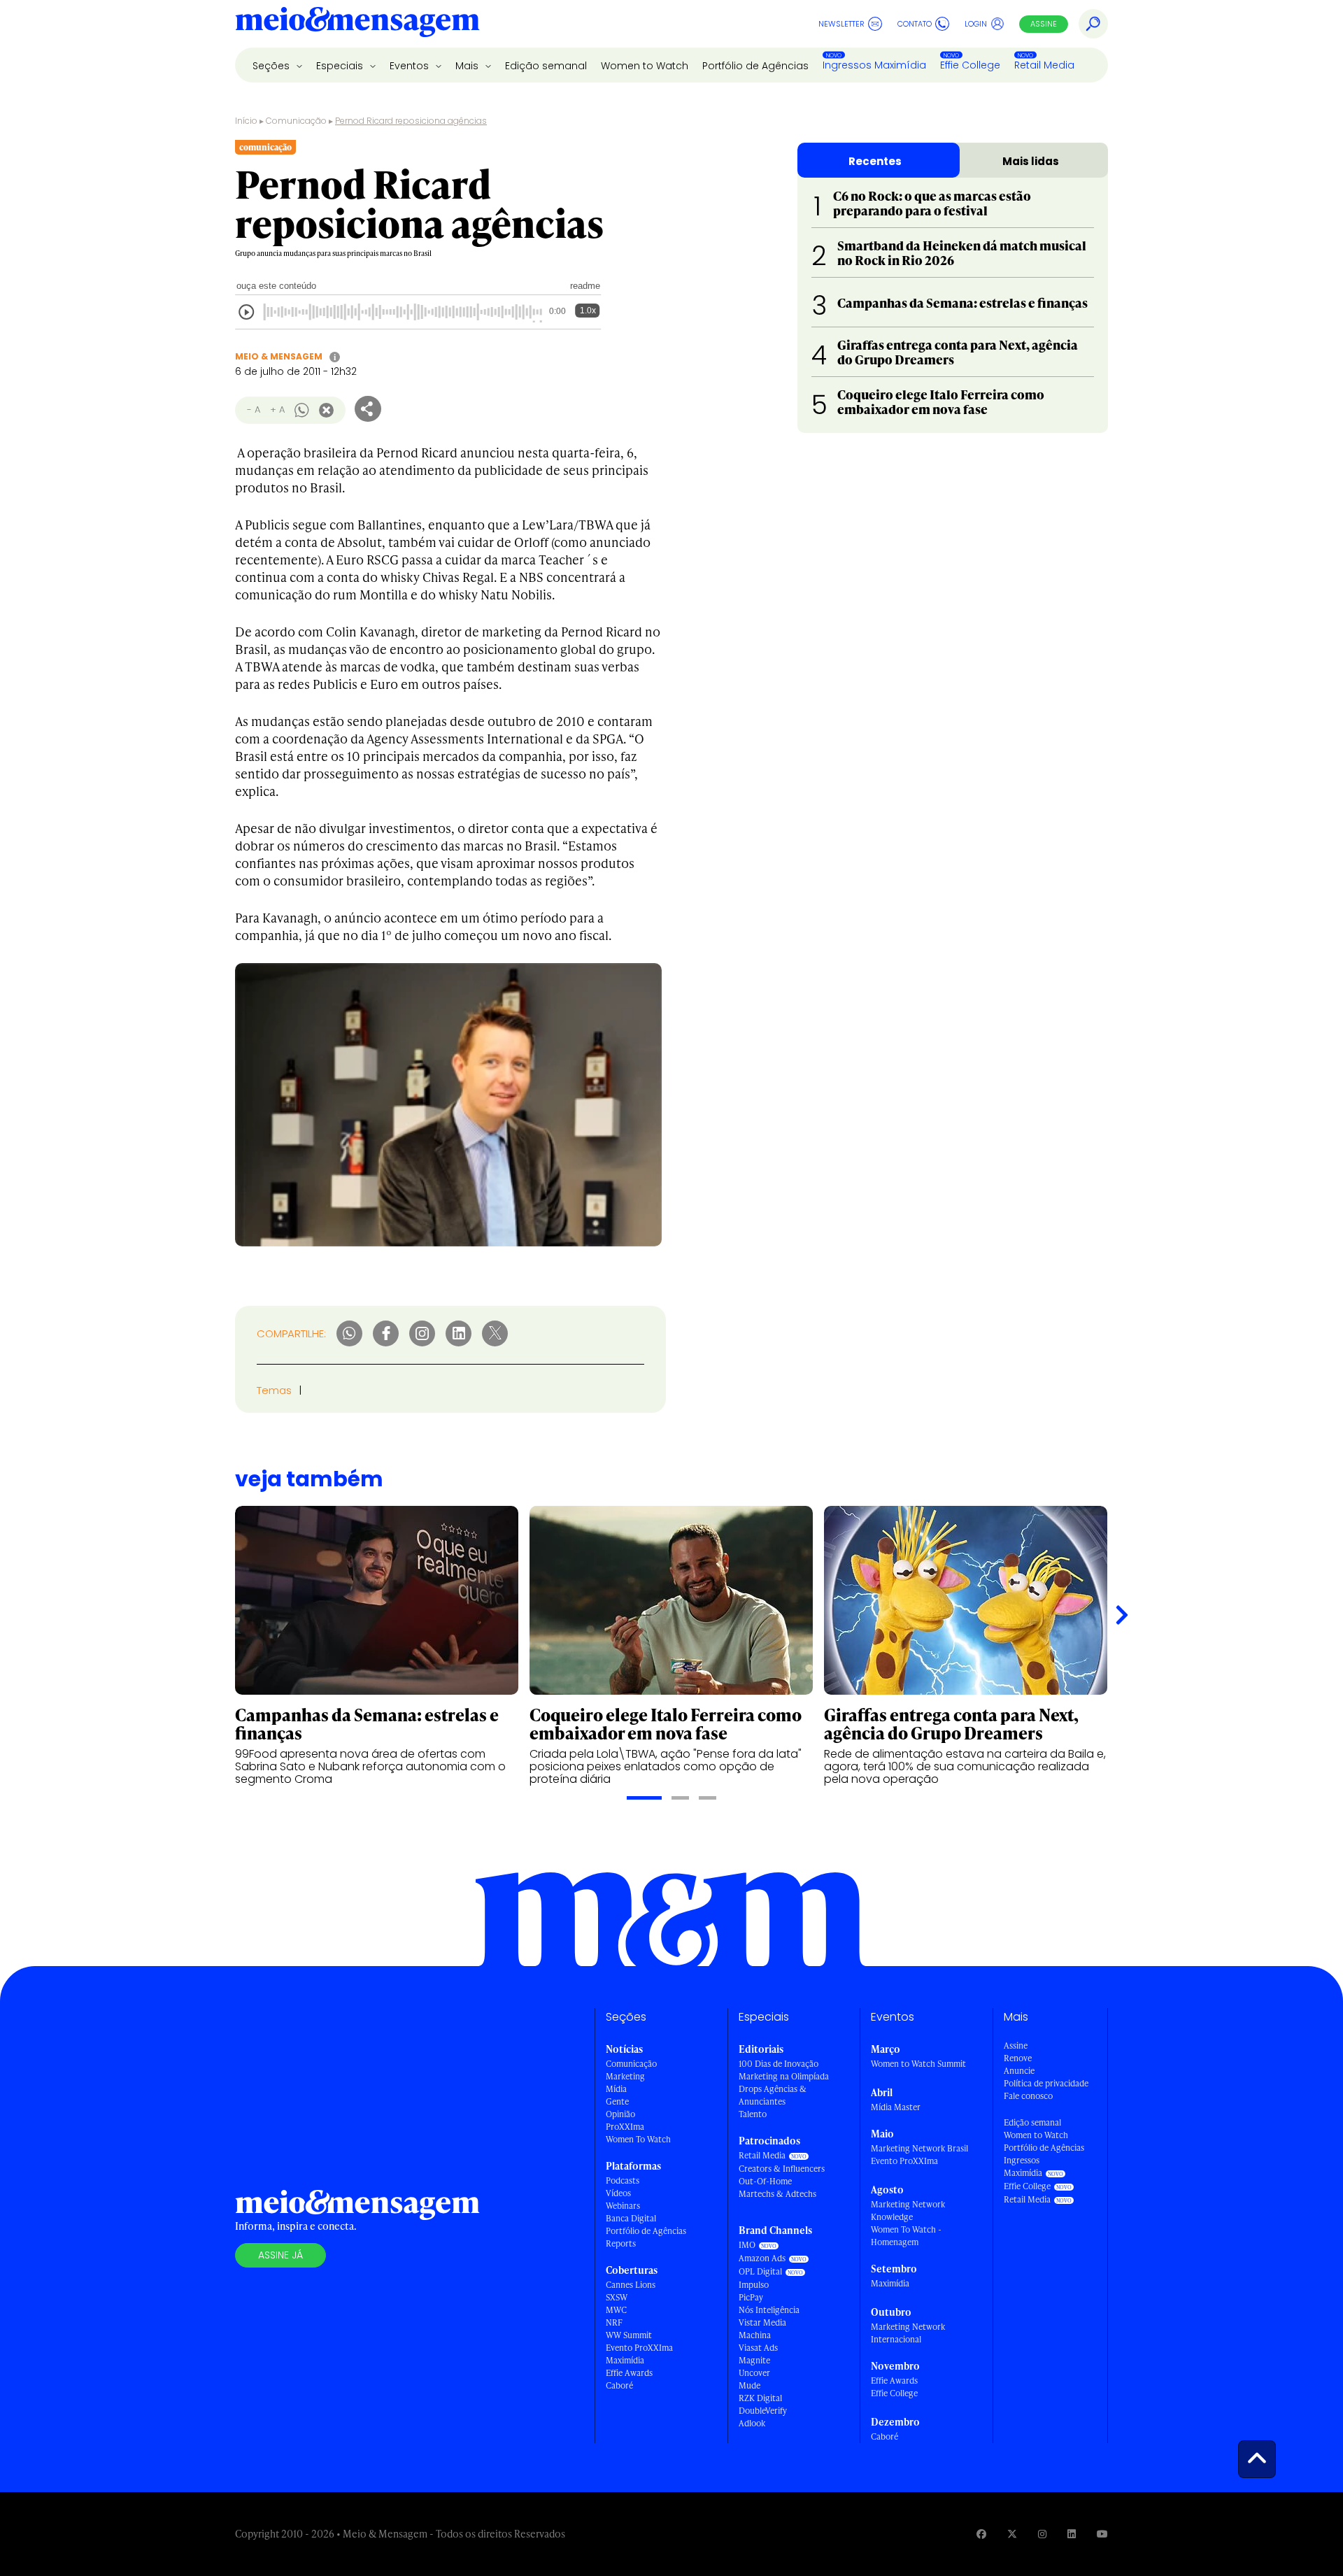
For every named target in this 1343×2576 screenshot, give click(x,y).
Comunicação (296, 121)
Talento (753, 2114)
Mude (749, 2385)
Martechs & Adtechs (777, 2194)
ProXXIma (625, 2127)
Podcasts (623, 2180)
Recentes (875, 161)
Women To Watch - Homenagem (906, 2236)
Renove (1018, 2058)
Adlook (752, 2423)
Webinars (623, 2206)
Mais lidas (1031, 161)
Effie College (970, 65)
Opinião (620, 2114)
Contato (915, 24)
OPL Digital (760, 2271)
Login (976, 24)
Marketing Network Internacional (908, 2333)
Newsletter (841, 24)
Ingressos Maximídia (874, 65)
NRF (614, 2322)
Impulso (754, 2285)
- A (254, 410)
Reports (621, 2243)
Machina (755, 2335)
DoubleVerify (763, 2411)
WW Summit (629, 2335)
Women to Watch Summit (918, 2064)
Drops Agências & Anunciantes (773, 2095)
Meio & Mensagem (279, 356)
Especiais (341, 66)
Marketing (625, 2076)
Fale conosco (1028, 2096)
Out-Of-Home (765, 2181)
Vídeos (618, 2193)
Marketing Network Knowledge (908, 2211)
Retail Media (1044, 65)
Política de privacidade (1046, 2083)
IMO (747, 2245)
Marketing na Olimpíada (784, 2076)
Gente (617, 2101)
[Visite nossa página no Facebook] (981, 2534)
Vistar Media (762, 2322)
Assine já (280, 2255)
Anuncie (1019, 2071)
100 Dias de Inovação (779, 2064)
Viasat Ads (758, 2348)
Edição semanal (546, 66)
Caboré (619, 2385)
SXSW (617, 2297)
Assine (1044, 24)
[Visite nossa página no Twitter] (1012, 2534)
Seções (272, 66)
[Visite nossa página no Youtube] (1102, 2534)
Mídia (616, 2089)
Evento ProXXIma (639, 2348)
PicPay (751, 2297)
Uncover (754, 2373)
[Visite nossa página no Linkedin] (1072, 2534)
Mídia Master (896, 2107)
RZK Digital (760, 2398)
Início (246, 121)
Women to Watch (645, 66)
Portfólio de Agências (755, 66)
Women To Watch (638, 2139)
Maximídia (625, 2360)
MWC (616, 2310)
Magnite (754, 2360)
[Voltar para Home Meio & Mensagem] (357, 24)
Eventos (411, 66)
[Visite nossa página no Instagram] (1042, 2534)
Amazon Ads (762, 2258)
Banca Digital (631, 2218)
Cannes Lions (631, 2285)
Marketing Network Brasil (919, 2148)
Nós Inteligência (769, 2310)
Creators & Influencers (782, 2169)
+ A (277, 410)
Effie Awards (629, 2373)
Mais (468, 66)
